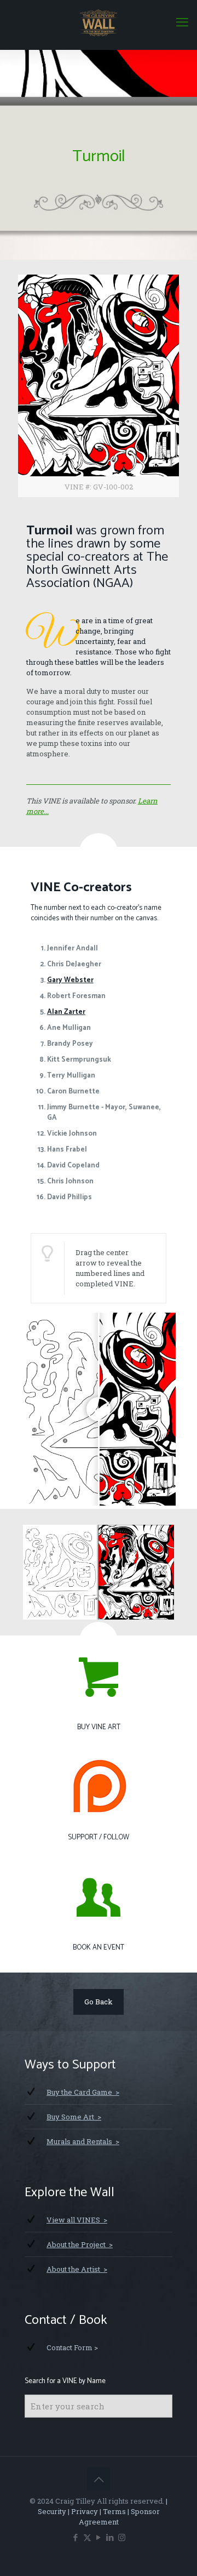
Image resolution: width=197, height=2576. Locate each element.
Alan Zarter (66, 1012)
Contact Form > (72, 2347)
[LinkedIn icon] (110, 2537)
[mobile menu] (182, 22)
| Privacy (82, 2511)
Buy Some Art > (74, 2117)
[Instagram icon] (122, 2537)
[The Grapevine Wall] (99, 22)
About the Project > (80, 2244)
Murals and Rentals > (83, 2141)
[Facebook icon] (76, 2537)
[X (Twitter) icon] (87, 2537)
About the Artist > (77, 2269)
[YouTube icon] (99, 2537)
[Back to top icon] (99, 2479)
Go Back (99, 2002)
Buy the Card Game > (83, 2092)
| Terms (112, 2511)
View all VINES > (77, 2220)
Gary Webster (70, 980)
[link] (99, 386)
